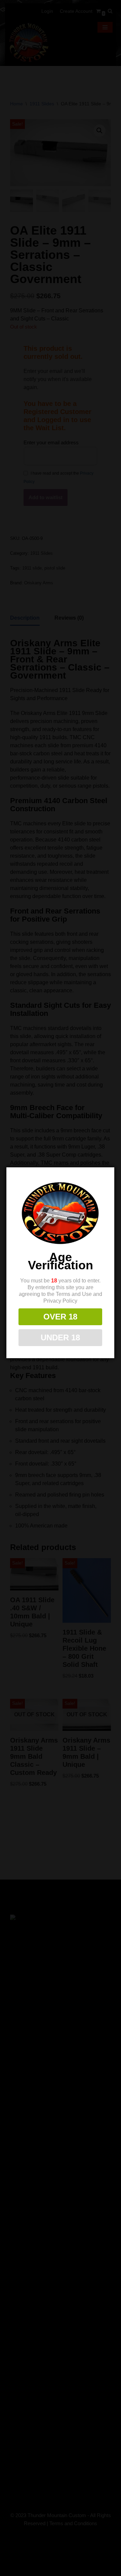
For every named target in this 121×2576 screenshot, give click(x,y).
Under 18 (60, 1337)
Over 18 (60, 1317)
